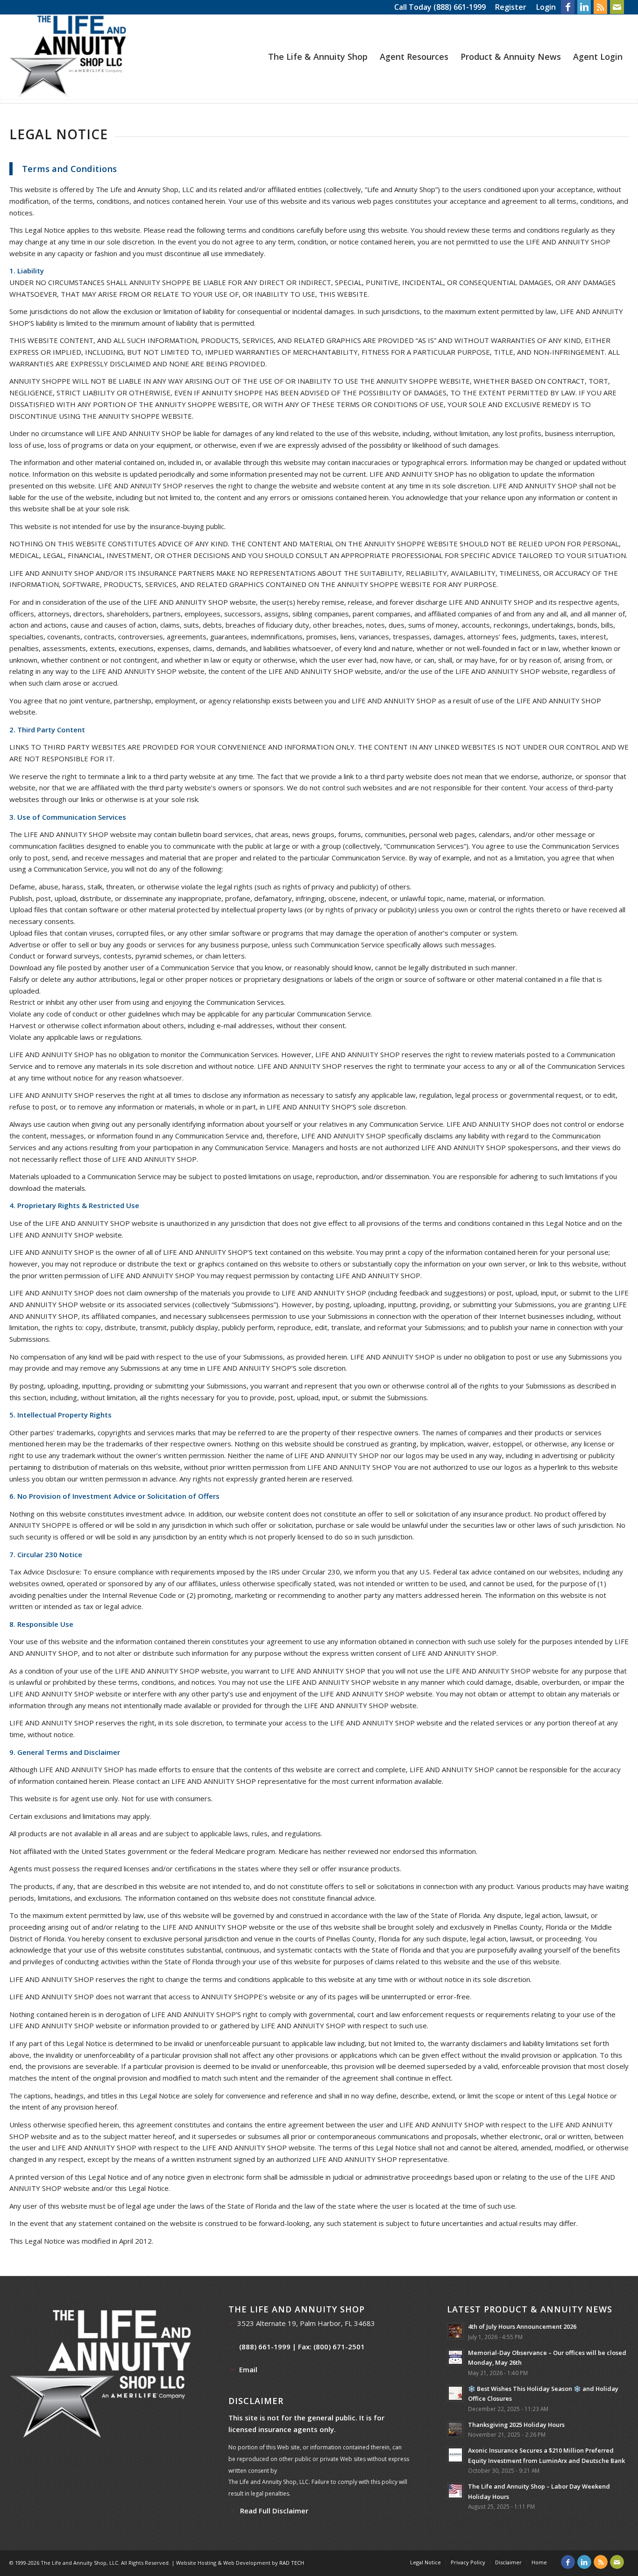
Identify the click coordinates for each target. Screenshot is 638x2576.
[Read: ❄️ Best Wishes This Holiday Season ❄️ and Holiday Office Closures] (455, 2393)
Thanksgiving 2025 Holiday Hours (516, 2425)
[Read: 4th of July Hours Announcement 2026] (455, 2331)
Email (248, 2369)
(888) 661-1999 (460, 7)
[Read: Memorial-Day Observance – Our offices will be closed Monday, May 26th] (455, 2357)
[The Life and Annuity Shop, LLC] (68, 57)
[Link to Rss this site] (600, 7)
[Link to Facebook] (568, 7)
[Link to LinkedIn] (584, 7)
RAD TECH (292, 2563)
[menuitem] (511, 7)
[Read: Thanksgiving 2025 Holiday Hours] (455, 2429)
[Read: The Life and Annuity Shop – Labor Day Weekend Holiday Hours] (455, 2491)
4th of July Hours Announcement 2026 (522, 2326)
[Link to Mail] (617, 7)
